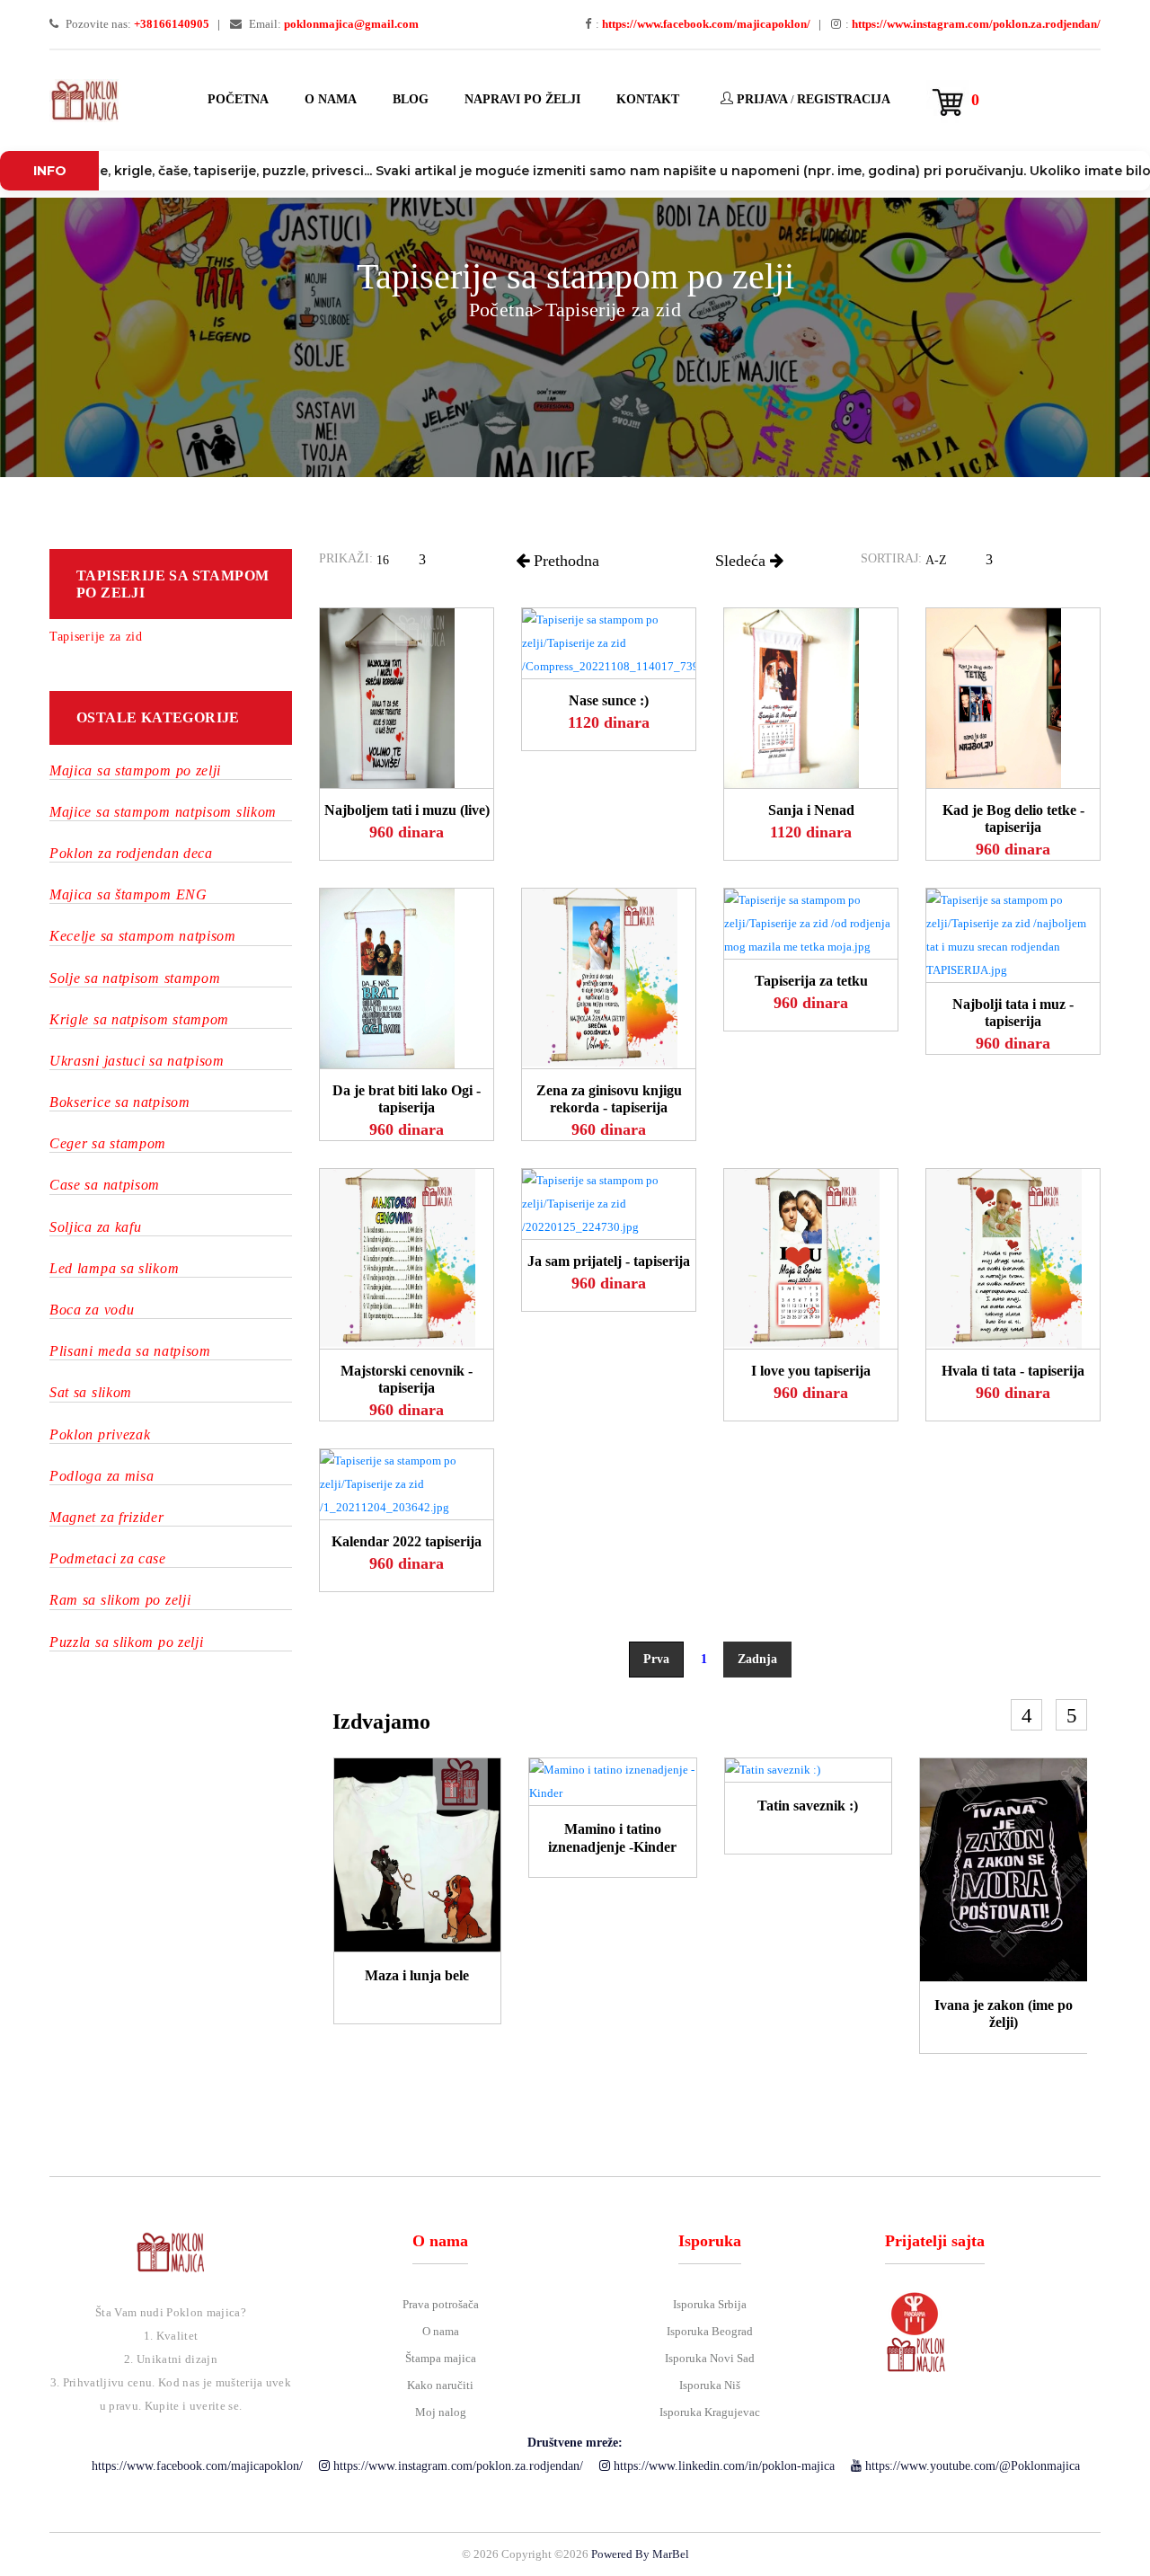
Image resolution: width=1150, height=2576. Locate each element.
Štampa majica (441, 2358)
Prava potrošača (441, 2304)
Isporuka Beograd (710, 2331)
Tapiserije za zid (613, 310)
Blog (411, 99)
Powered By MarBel (640, 2554)
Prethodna (564, 561)
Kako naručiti (440, 2385)
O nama (331, 99)
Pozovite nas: (136, 24)
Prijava (761, 99)
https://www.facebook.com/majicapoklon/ (195, 2466)
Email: (332, 24)
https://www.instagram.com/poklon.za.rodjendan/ (456, 2466)
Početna (238, 99)
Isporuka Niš (710, 2385)
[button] (407, 563)
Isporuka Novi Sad (710, 2358)
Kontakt (648, 99)
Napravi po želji (522, 99)
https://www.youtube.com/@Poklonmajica (971, 2466)
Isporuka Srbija (710, 2304)
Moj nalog (441, 2412)
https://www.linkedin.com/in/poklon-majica (722, 2466)
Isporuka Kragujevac (710, 2412)
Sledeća (743, 561)
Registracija (844, 99)
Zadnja (757, 1659)
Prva (656, 1659)
